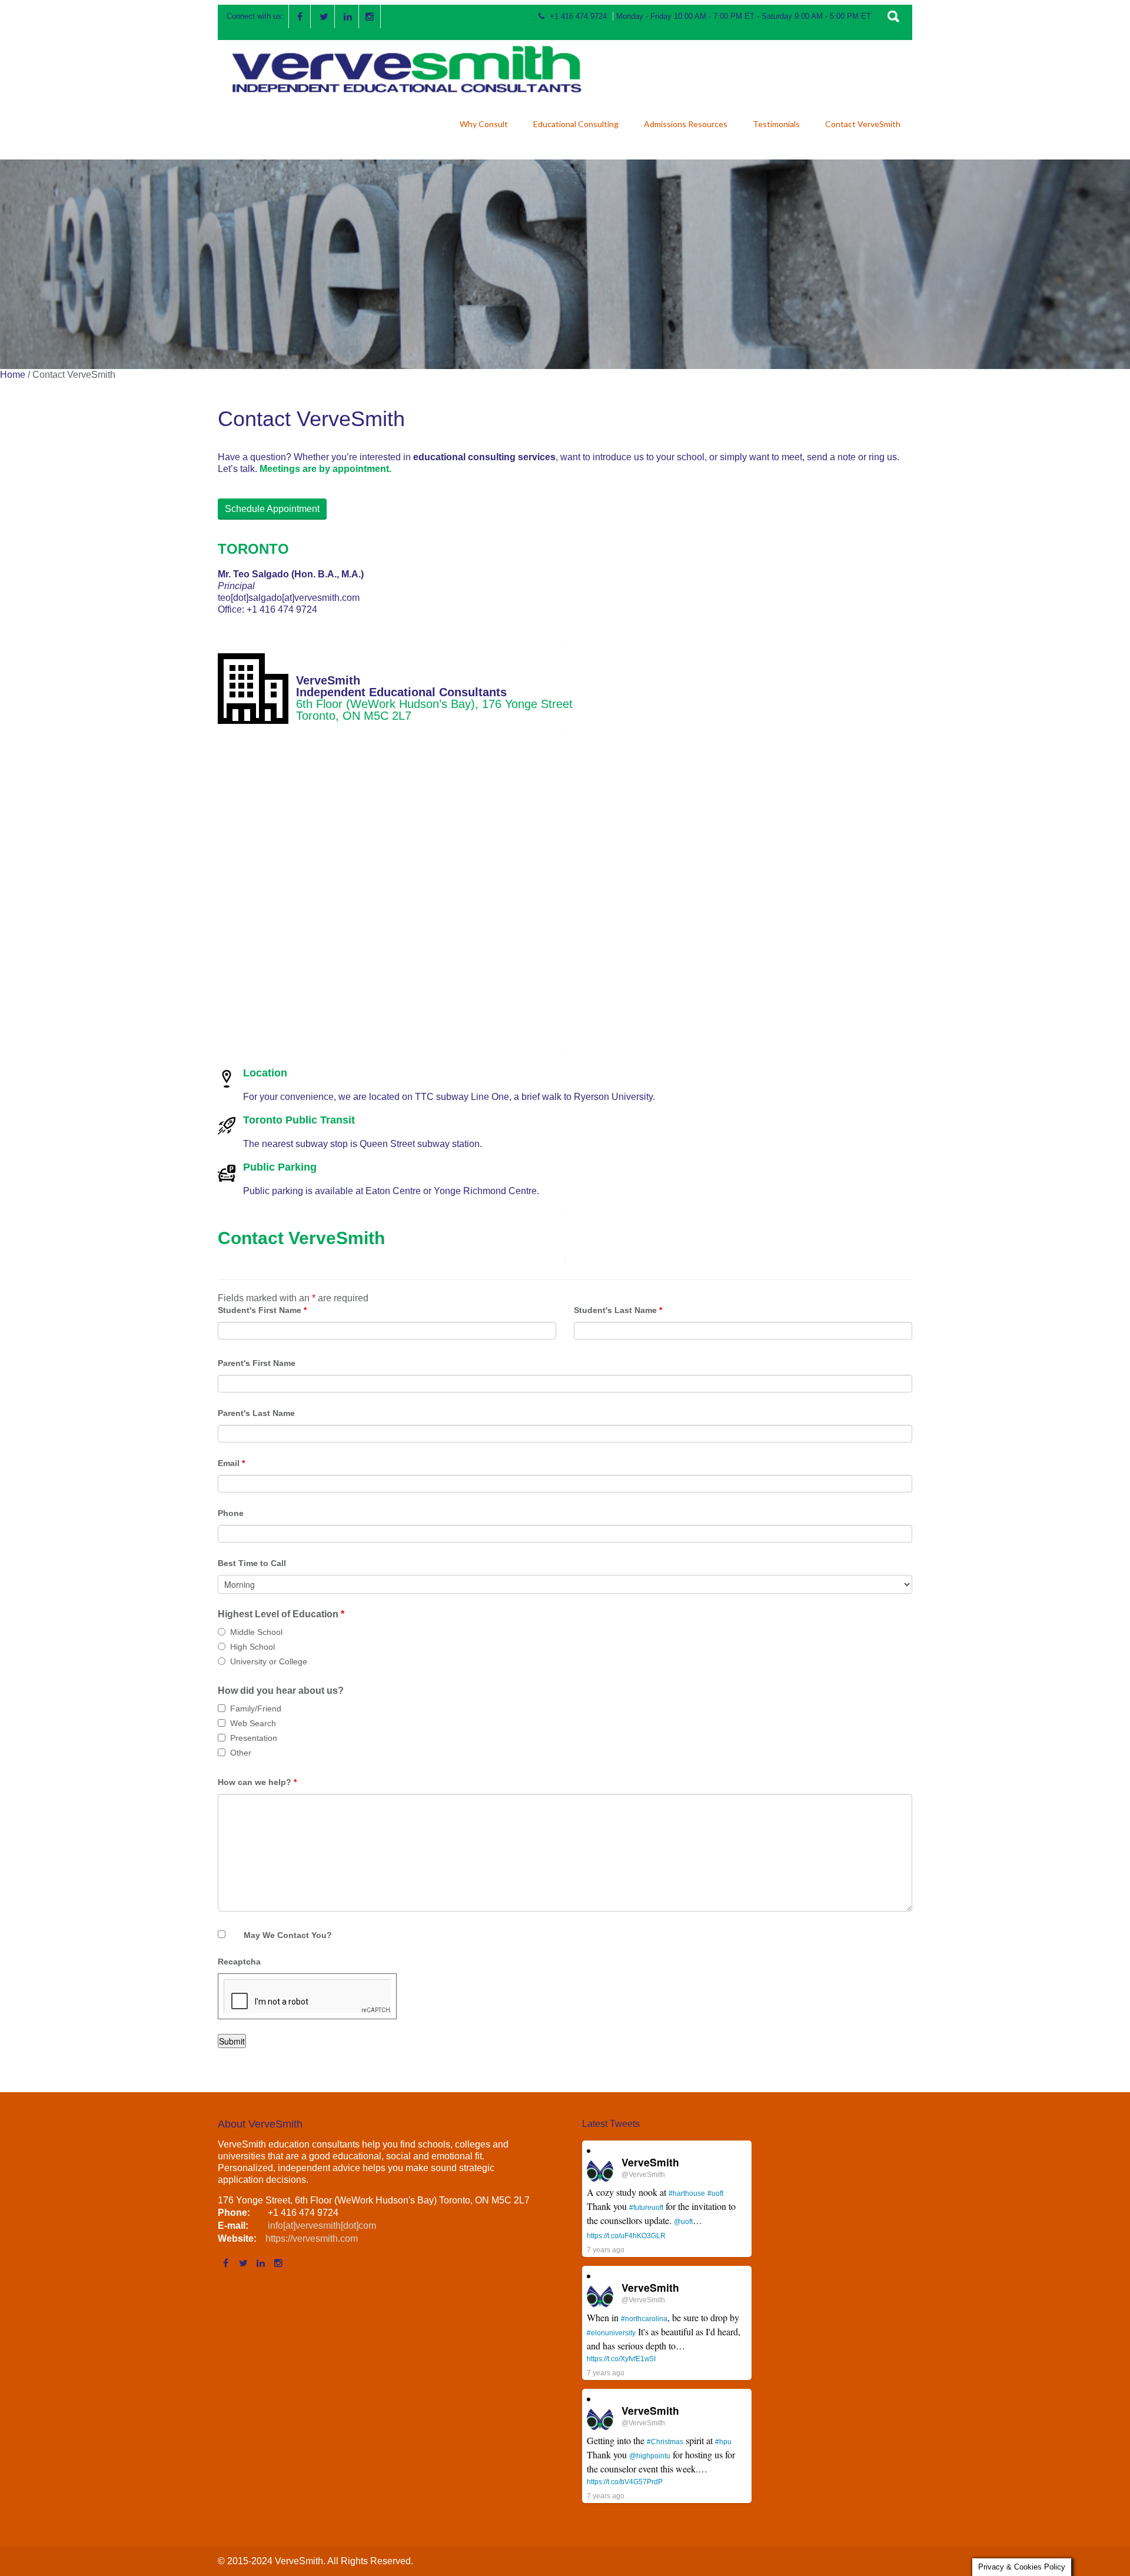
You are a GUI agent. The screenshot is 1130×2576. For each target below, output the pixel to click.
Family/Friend (256, 1709)
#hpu (723, 2442)
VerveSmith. (301, 2561)
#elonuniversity (611, 2333)
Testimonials (776, 124)
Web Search (253, 1723)
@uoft (683, 2222)
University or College (269, 1661)
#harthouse (687, 2193)
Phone (231, 1513)
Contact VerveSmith (863, 124)
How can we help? (257, 1782)
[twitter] (324, 16)
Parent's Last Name (256, 1413)
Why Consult (484, 124)
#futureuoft (646, 2208)
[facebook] (300, 16)
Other (241, 1753)
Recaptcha (239, 1962)
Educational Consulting (576, 124)
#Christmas (665, 2442)
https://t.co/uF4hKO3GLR (626, 2236)
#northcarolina (644, 2319)
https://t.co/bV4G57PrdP (625, 2482)
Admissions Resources (686, 124)
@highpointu (650, 2456)
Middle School (256, 1632)
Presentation (254, 1738)
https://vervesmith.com (312, 2238)
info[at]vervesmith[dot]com (321, 2226)
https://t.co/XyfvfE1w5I (621, 2359)
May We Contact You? (288, 1935)
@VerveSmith (643, 2175)
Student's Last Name (618, 1310)
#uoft (715, 2193)
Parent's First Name (257, 1363)
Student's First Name (262, 1310)
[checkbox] (222, 1708)
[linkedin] (348, 16)
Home (13, 375)
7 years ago (606, 2250)
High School (252, 1647)
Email (231, 1463)
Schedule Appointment (272, 509)
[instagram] (370, 16)
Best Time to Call (252, 1563)
